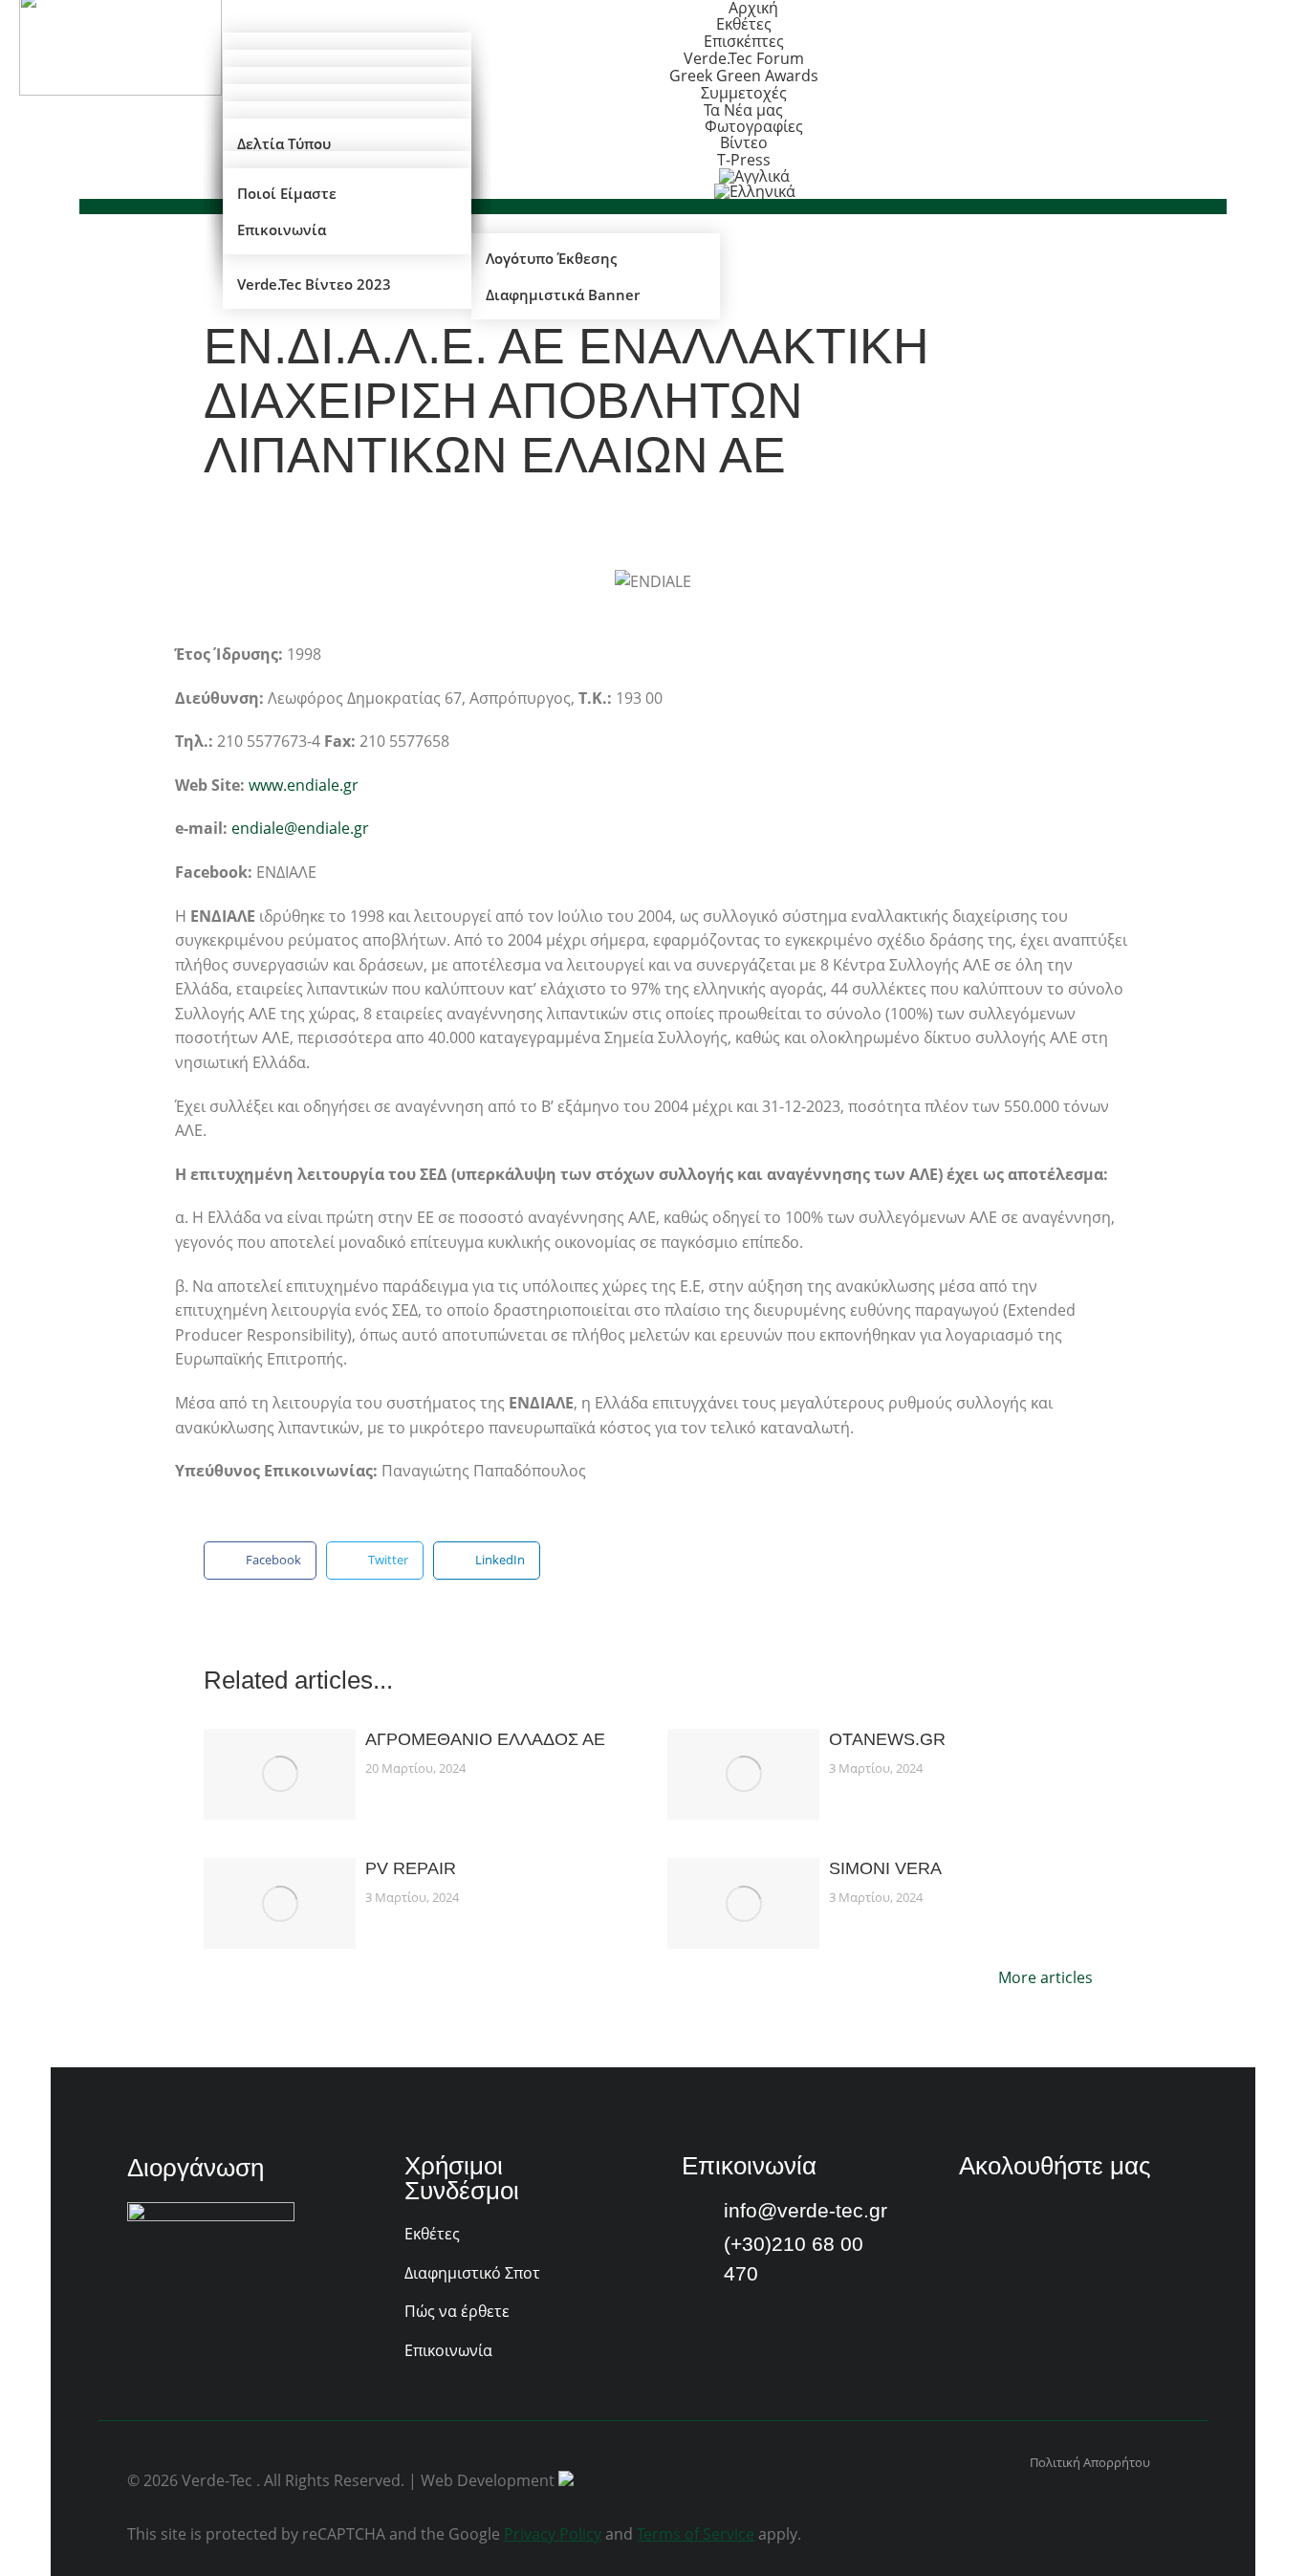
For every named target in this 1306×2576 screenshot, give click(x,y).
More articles (1045, 1979)
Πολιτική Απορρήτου (1090, 2462)
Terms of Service (696, 2534)
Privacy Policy (553, 2534)
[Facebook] (974, 2216)
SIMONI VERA (885, 1868)
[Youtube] (1024, 2216)
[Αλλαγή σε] (755, 191)
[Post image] (280, 1774)
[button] (260, 1561)
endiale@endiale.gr (300, 828)
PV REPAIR (411, 1868)
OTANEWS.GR (887, 1739)
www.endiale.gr (304, 785)
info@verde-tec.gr (805, 2210)
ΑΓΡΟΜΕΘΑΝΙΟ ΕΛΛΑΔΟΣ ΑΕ (485, 1739)
